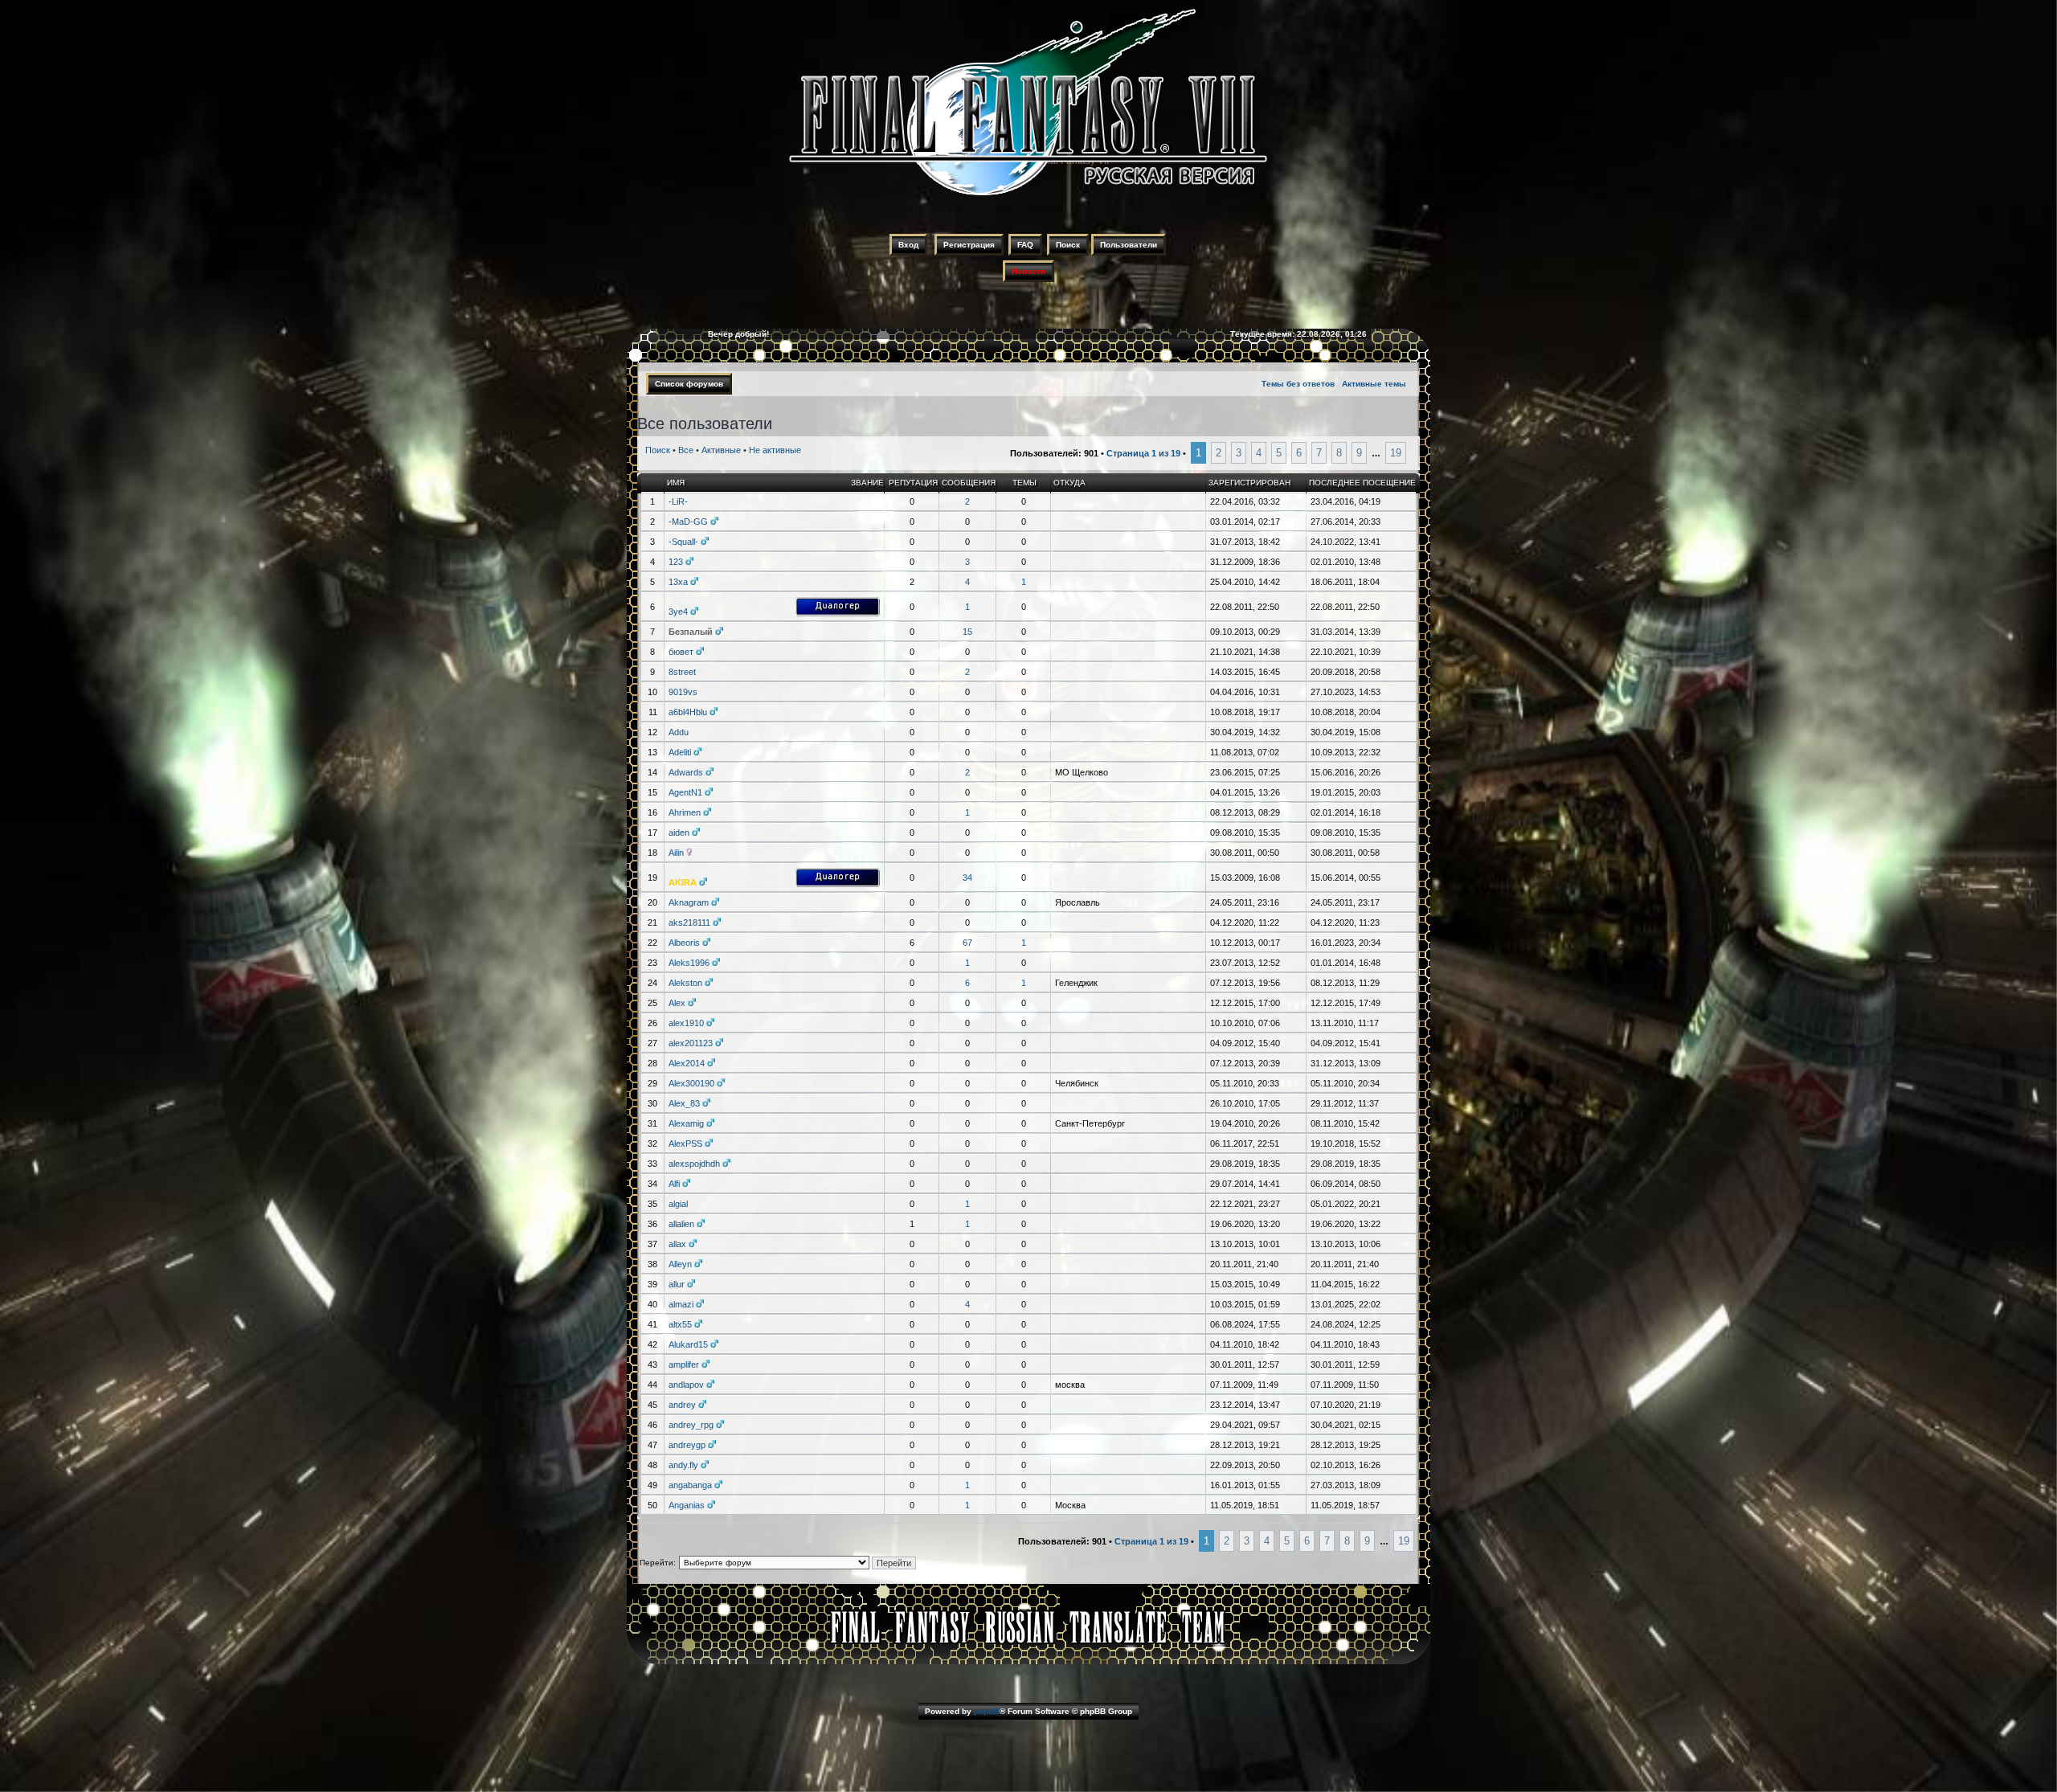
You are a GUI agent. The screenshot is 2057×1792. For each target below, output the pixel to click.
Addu (679, 732)
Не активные (775, 450)
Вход (908, 245)
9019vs (683, 692)
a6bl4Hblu (688, 712)
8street (682, 672)
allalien (681, 1224)
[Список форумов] (1028, 198)
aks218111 (689, 923)
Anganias (687, 1505)
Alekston (685, 983)
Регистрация (969, 245)
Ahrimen (685, 812)
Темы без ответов (1298, 384)
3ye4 (678, 612)
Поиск (1068, 245)
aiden (679, 833)
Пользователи (1129, 245)
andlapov (686, 1385)
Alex (677, 1003)
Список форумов (689, 384)
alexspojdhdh (694, 1164)
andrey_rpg (691, 1425)
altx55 (680, 1324)
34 (967, 878)
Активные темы (1374, 384)
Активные (721, 450)
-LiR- (678, 501)
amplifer (684, 1364)
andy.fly (683, 1465)
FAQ (1025, 245)
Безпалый (691, 632)
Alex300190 (691, 1083)
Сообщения (969, 483)
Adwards (686, 772)
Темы (1024, 483)
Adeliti (680, 752)
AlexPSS (685, 1144)
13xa (678, 582)
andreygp (687, 1445)
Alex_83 (684, 1103)
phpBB (987, 1711)
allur (677, 1284)
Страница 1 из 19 (1143, 453)
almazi (681, 1304)
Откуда (1069, 483)
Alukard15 (688, 1344)
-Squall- (683, 542)
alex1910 (686, 1023)
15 (967, 632)
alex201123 (691, 1043)
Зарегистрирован (1249, 483)
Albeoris (684, 943)
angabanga (690, 1485)
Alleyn (680, 1264)
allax (677, 1244)
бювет (681, 652)
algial (678, 1204)
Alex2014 (687, 1063)
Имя (676, 483)
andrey (682, 1405)
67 (967, 943)
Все (686, 450)
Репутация (913, 483)
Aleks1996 (689, 963)
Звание (867, 483)
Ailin (676, 853)
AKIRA (683, 882)
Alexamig (686, 1123)
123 (676, 562)
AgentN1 (685, 792)
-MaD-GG (688, 522)
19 (1396, 453)
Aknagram (689, 902)
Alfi (674, 1184)
